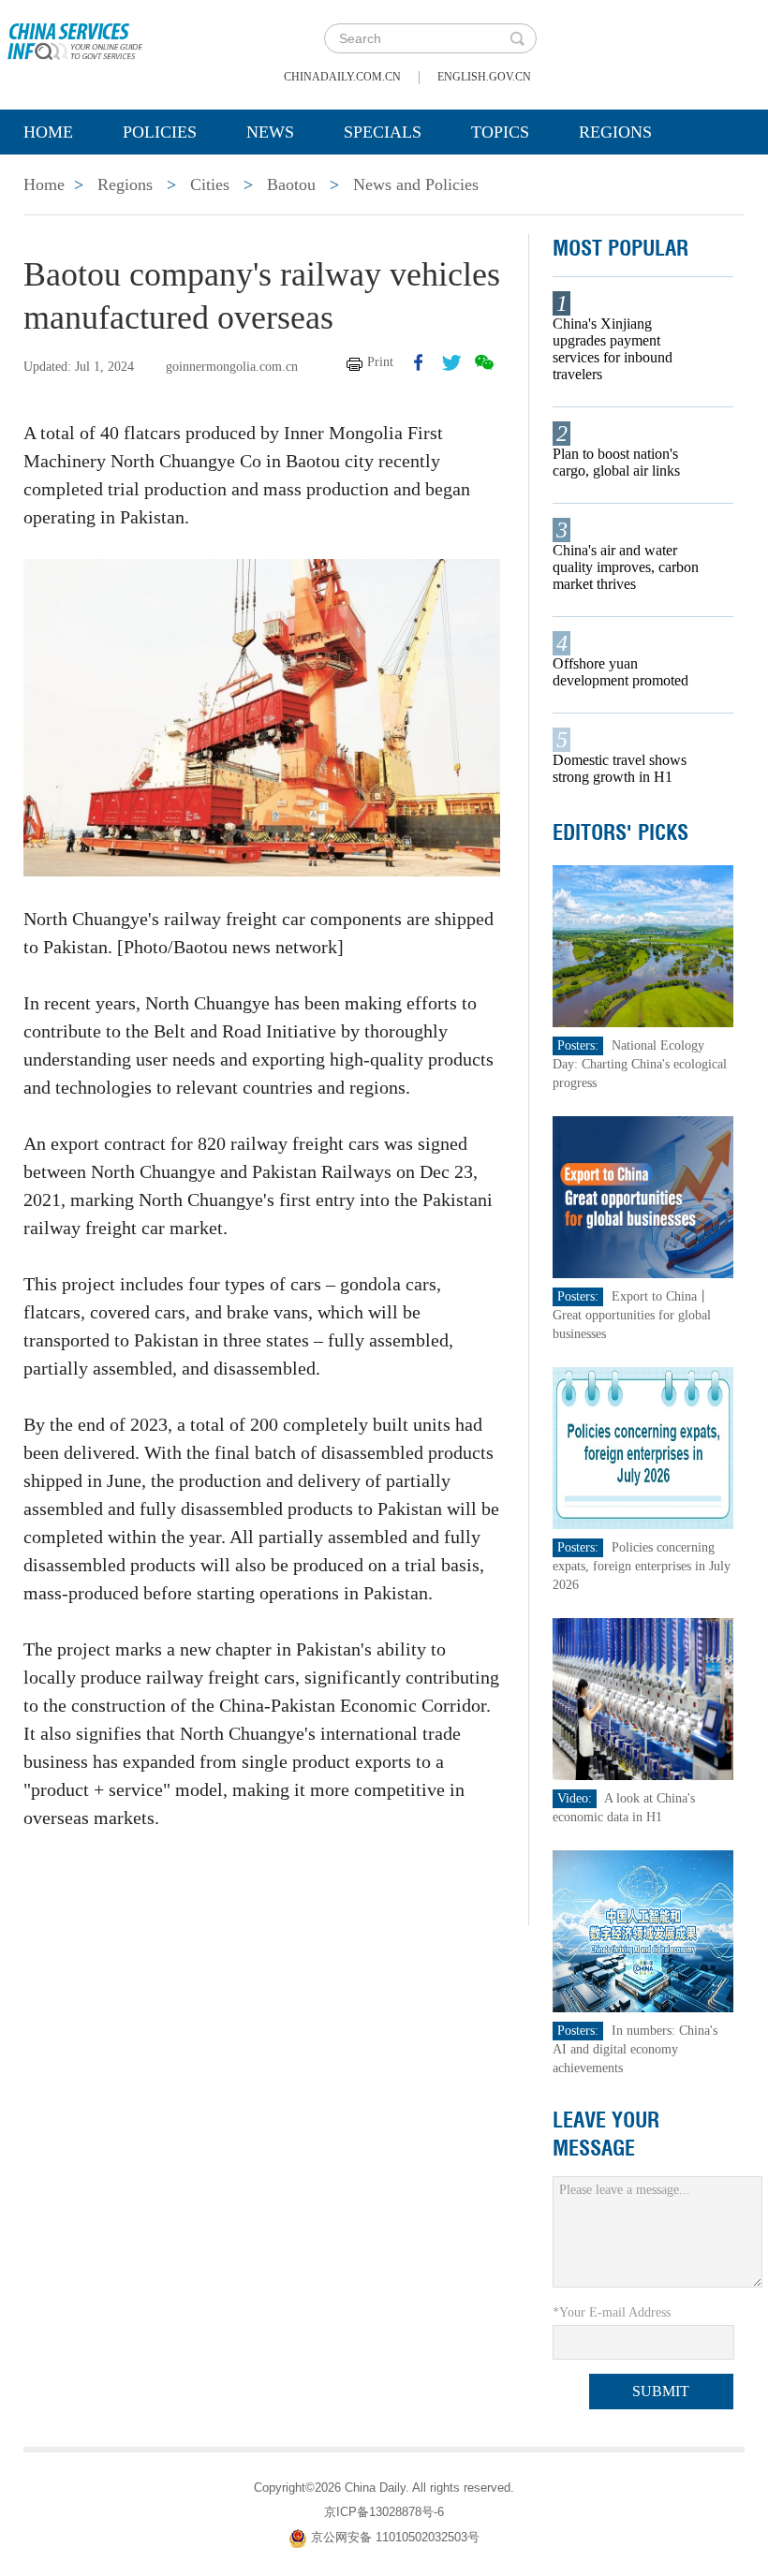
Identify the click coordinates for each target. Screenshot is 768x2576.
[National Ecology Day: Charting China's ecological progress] (643, 945)
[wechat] (484, 362)
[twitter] (451, 362)
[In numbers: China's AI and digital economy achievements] (643, 1930)
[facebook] (419, 362)
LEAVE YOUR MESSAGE (606, 2134)
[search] (517, 38)
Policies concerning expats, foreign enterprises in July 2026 (642, 1566)
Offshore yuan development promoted (620, 672)
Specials (383, 132)
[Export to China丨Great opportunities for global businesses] (643, 1196)
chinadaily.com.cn (342, 77)
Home (48, 132)
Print (380, 362)
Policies (160, 132)
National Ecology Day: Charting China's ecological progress (640, 1064)
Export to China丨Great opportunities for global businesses (632, 1315)
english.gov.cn (484, 77)
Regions (615, 132)
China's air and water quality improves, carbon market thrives (626, 567)
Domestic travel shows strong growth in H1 (620, 768)
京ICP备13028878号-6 (384, 2512)
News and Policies (416, 184)
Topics (500, 132)
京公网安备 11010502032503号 (395, 2537)
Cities (210, 184)
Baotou (291, 184)
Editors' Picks (620, 832)
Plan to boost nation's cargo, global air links (616, 462)
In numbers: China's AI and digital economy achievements (635, 2049)
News (270, 132)
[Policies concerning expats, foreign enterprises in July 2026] (643, 1447)
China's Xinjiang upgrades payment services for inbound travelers (613, 349)
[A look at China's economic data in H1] (643, 1698)
